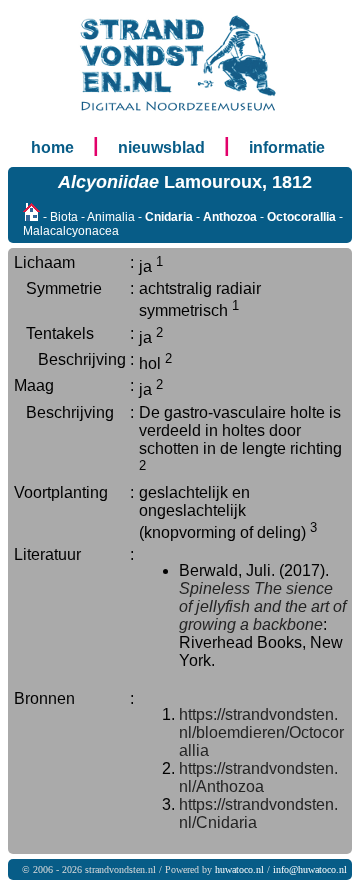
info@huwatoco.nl (310, 869)
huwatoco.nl (239, 869)
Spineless (214, 588)
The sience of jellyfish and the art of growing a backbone (262, 606)
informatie (287, 147)
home (52, 147)
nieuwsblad (161, 147)
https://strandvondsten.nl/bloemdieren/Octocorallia (261, 732)
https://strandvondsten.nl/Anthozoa (258, 777)
